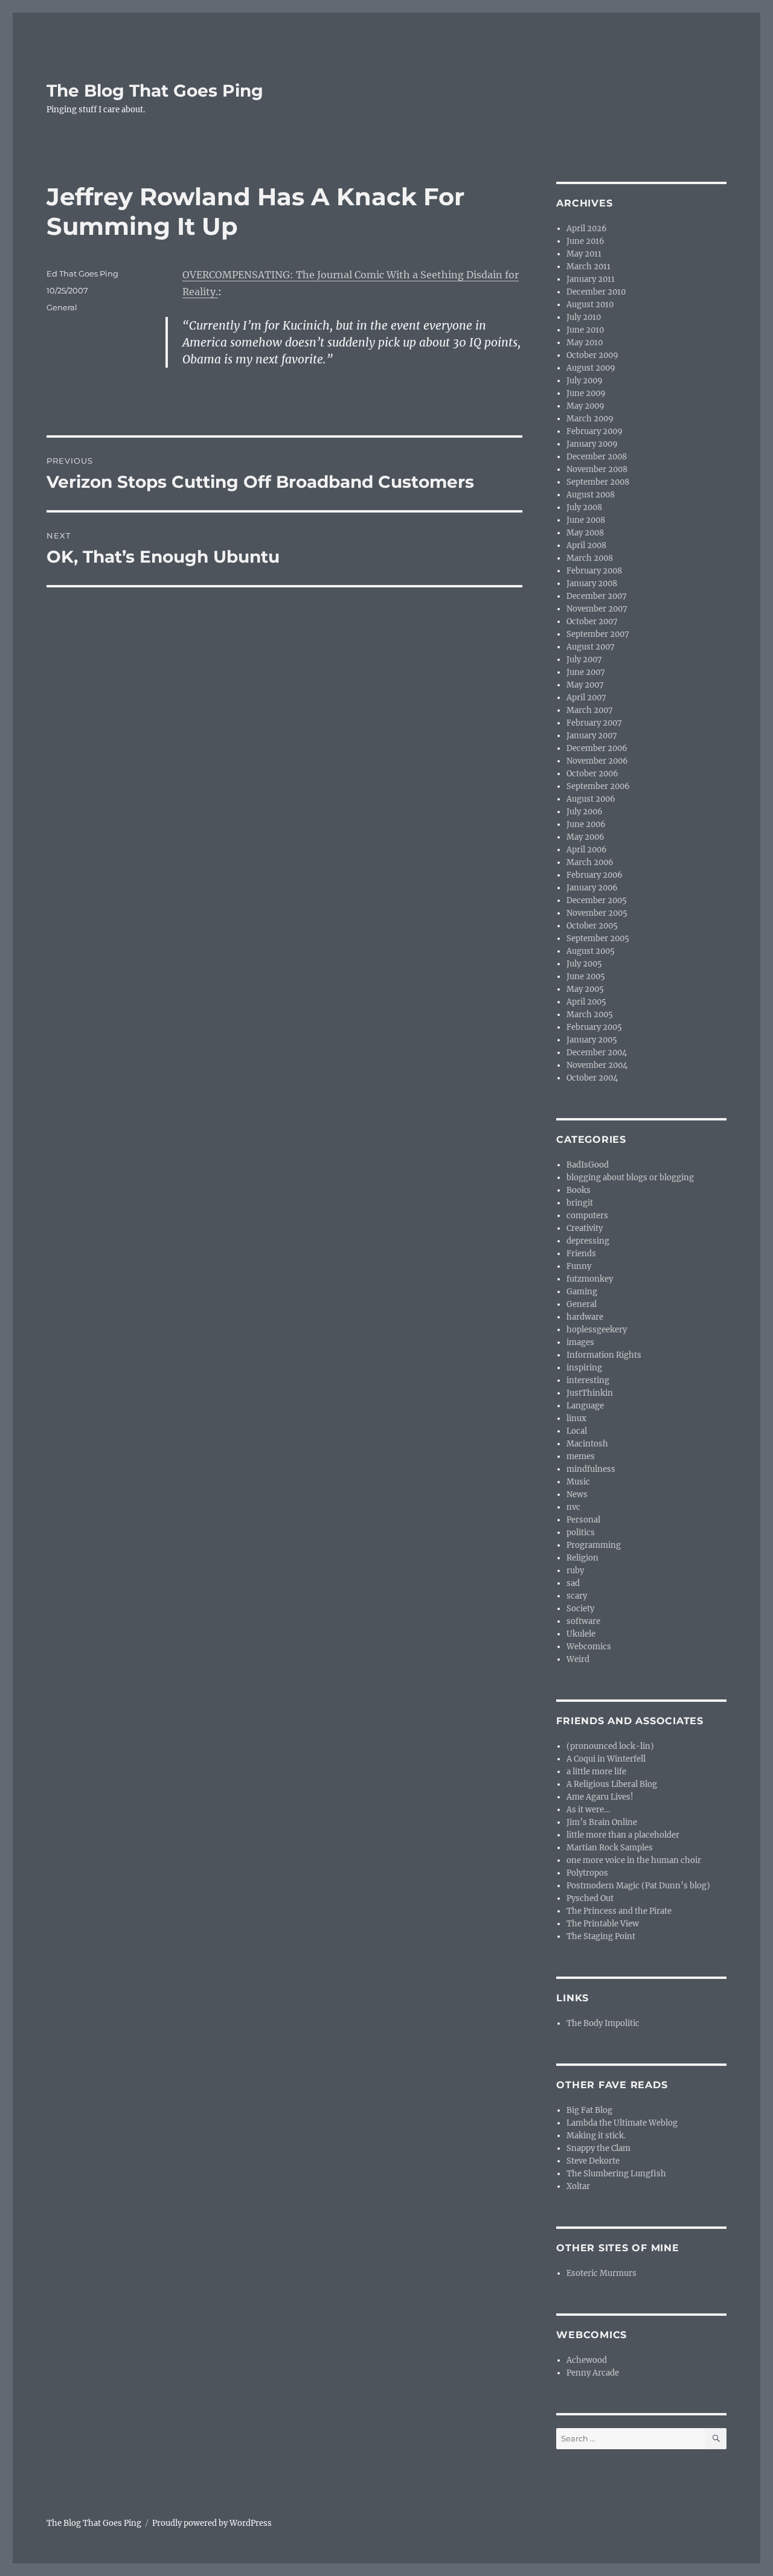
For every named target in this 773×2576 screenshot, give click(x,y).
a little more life (596, 1772)
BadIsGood (588, 1165)
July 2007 (584, 660)
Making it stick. (596, 2136)
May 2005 (585, 989)
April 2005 (586, 1002)
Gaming (582, 1292)
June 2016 (585, 241)
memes (581, 1456)
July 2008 (584, 507)
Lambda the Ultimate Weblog (622, 2123)
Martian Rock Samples (610, 1848)
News (577, 1494)
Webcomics (589, 1647)
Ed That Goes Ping (82, 273)
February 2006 (595, 875)
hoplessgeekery (597, 1330)
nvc (573, 1507)
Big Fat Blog (589, 2110)
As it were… (588, 1810)
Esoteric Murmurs (601, 2273)
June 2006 (586, 824)
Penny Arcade (593, 2373)
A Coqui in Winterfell (606, 1759)
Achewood (587, 2360)
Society (580, 1609)
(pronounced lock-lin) (610, 1746)
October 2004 (592, 1078)
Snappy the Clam (598, 2148)
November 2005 (597, 913)
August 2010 (590, 305)
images (580, 1342)
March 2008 (590, 558)
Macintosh (587, 1444)
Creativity (585, 1228)
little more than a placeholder (623, 1835)
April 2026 (587, 229)
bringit (580, 1203)
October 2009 (592, 355)
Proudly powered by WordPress (212, 2523)
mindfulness (591, 1469)
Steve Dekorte (593, 2161)
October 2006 (592, 774)
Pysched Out (590, 1898)
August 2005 (591, 951)
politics (581, 1532)
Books (579, 1190)
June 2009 (586, 393)
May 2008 (585, 533)
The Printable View (603, 1924)
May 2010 (585, 343)
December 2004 (597, 1053)
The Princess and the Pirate (619, 1911)
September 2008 (598, 482)
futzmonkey (590, 1279)
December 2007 (597, 596)
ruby (575, 1571)
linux (576, 1418)
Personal (583, 1520)
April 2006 (587, 850)
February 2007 (594, 723)
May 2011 (584, 254)
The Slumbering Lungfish (616, 2174)
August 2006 (591, 799)
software (583, 1621)
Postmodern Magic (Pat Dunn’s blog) (638, 1886)
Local (577, 1431)
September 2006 (598, 786)
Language (585, 1406)
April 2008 (586, 545)
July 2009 (585, 381)
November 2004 (597, 1065)
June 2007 (586, 672)
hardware (585, 1317)
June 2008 (586, 520)
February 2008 (594, 571)
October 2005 (592, 926)
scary (577, 1596)
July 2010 (584, 317)
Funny (579, 1266)
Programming (594, 1545)
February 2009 (595, 431)
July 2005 (584, 964)
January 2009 (592, 444)
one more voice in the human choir (634, 1860)
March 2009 (590, 419)
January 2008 (592, 583)
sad (573, 1583)
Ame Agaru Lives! (600, 1797)
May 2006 (585, 837)
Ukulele (581, 1634)
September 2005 (598, 938)
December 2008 (597, 457)
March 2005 (590, 1015)
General (62, 307)
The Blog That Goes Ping (155, 91)
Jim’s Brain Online (602, 1822)
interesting (588, 1380)
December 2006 (597, 748)
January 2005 (592, 1040)
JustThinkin (590, 1393)
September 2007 (598, 634)
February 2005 (594, 1027)
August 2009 (591, 368)
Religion (582, 1558)
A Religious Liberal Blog (612, 1784)
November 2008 (597, 469)
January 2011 (591, 279)
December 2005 (597, 900)
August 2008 (591, 495)
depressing (588, 1241)
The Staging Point (601, 1936)
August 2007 (591, 647)
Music (578, 1482)
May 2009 (585, 406)
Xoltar (578, 2186)
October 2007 (592, 622)
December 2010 (596, 292)
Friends (581, 1254)
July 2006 (585, 812)
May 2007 (585, 685)
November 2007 (597, 609)
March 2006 (590, 862)
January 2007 (592, 736)
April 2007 (586, 698)
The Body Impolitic (603, 2023)
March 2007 (590, 710)
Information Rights (604, 1355)
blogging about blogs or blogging (630, 1178)
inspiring (584, 1368)
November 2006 (597, 761)
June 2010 (585, 330)
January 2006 (592, 888)
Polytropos (587, 1873)
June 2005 (586, 976)
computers (587, 1216)
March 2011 (589, 267)
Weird (578, 1659)
